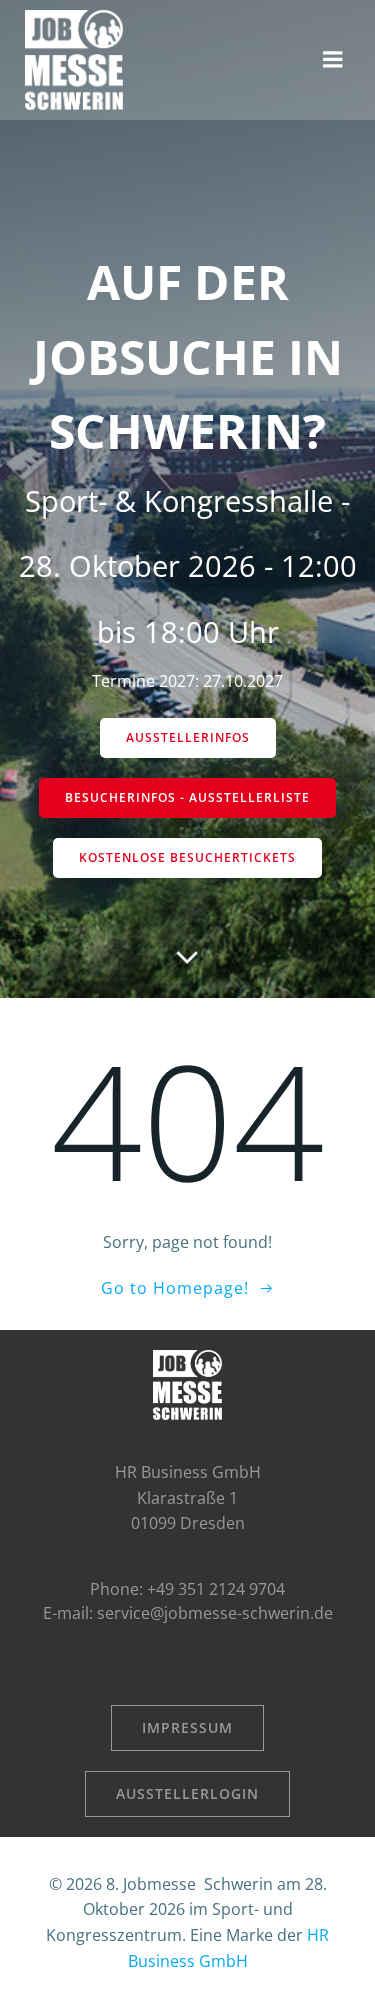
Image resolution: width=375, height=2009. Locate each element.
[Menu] (333, 60)
